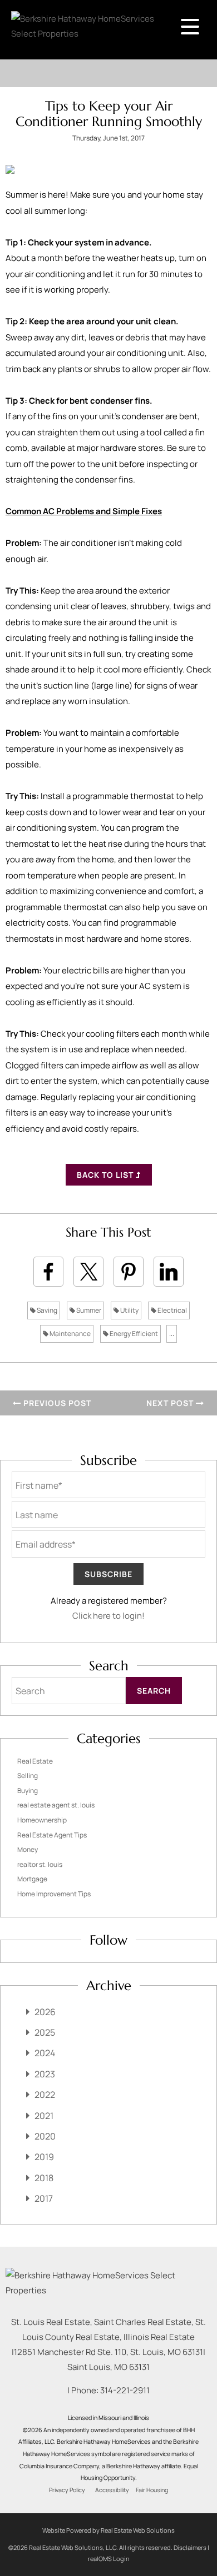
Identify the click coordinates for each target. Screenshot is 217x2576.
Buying (28, 1791)
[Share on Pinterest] (129, 1272)
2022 (45, 2095)
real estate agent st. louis (56, 1805)
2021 (44, 2116)
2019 (44, 2157)
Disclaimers (190, 2547)
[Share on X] (88, 1272)
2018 (44, 2178)
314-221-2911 (125, 2390)
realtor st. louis (40, 1864)
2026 (45, 2012)
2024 (45, 2053)
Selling (28, 1776)
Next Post (171, 1403)
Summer (88, 1310)
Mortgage (32, 1879)
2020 (45, 2136)
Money (28, 1849)
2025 (45, 2032)
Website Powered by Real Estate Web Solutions (108, 2530)
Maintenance (70, 1334)
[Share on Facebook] (48, 1272)
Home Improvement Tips (54, 1894)
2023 (45, 2074)
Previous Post (56, 1403)
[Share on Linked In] (169, 1272)
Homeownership (42, 1820)
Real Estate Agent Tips (52, 1835)
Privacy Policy (67, 2490)
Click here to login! (108, 1616)
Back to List (106, 1175)
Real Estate (35, 1761)
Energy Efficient (133, 1334)
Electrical (172, 1310)
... (172, 1334)
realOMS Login (109, 2559)
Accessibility (112, 2490)
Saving (46, 1310)
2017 (44, 2198)
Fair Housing (152, 2490)
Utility (129, 1310)
